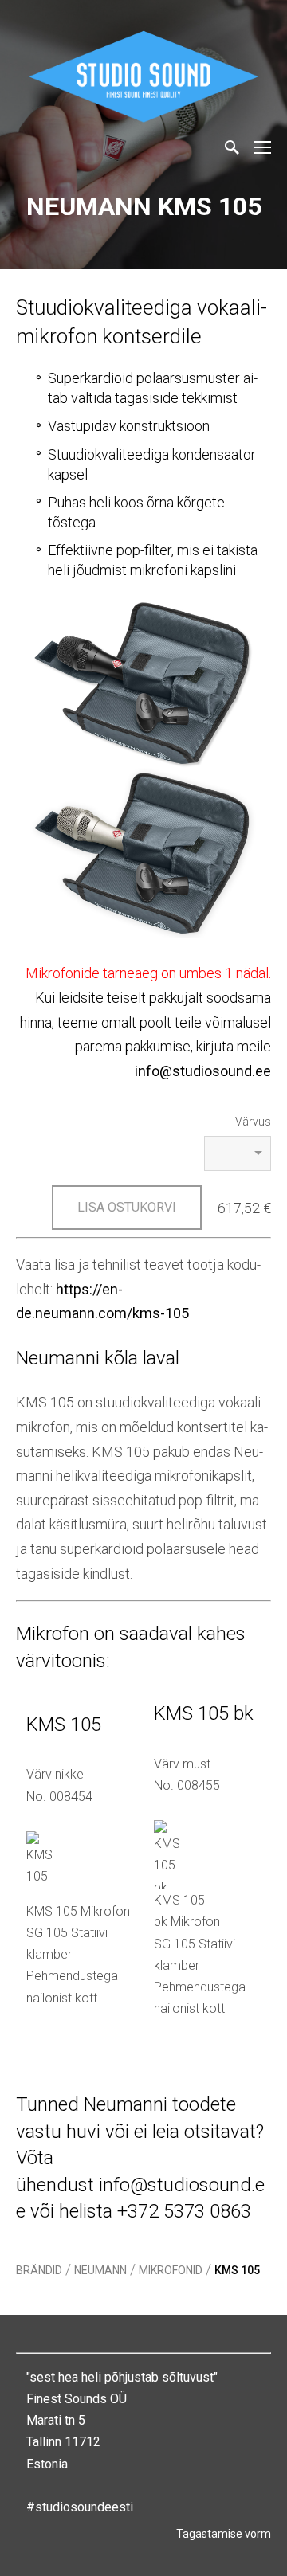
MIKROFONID (171, 2270)
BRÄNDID (39, 2270)
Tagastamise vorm (224, 2534)
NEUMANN (100, 2270)
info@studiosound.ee (203, 1071)
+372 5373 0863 (184, 2211)
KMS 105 (237, 2270)
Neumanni (126, 2104)
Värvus (253, 1122)
